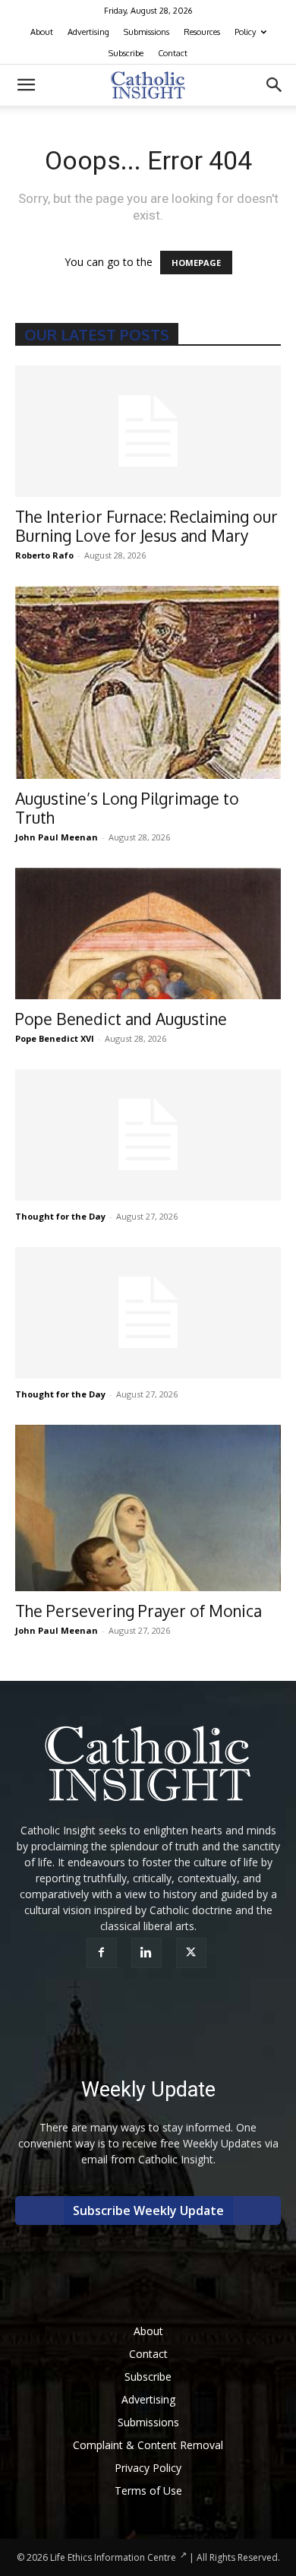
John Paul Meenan (57, 837)
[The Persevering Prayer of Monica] (148, 1508)
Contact (173, 53)
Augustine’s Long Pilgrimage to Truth (127, 808)
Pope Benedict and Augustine (121, 1019)
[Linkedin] (148, 1953)
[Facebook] (104, 1953)
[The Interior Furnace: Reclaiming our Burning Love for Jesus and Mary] (148, 431)
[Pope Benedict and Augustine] (148, 934)
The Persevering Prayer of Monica (139, 1611)
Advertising (88, 32)
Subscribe (126, 53)
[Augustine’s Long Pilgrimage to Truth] (148, 683)
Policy (245, 32)
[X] (193, 1953)
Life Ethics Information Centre (113, 2557)
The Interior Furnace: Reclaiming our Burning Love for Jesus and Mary (146, 526)
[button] (26, 85)
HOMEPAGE (196, 263)
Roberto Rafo (44, 555)
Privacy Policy (148, 2468)
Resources (202, 32)
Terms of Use (148, 2491)
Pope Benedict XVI (55, 1038)
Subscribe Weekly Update (148, 2210)
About (42, 32)
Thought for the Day (60, 1216)
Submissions (146, 32)
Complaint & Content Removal (148, 2445)
